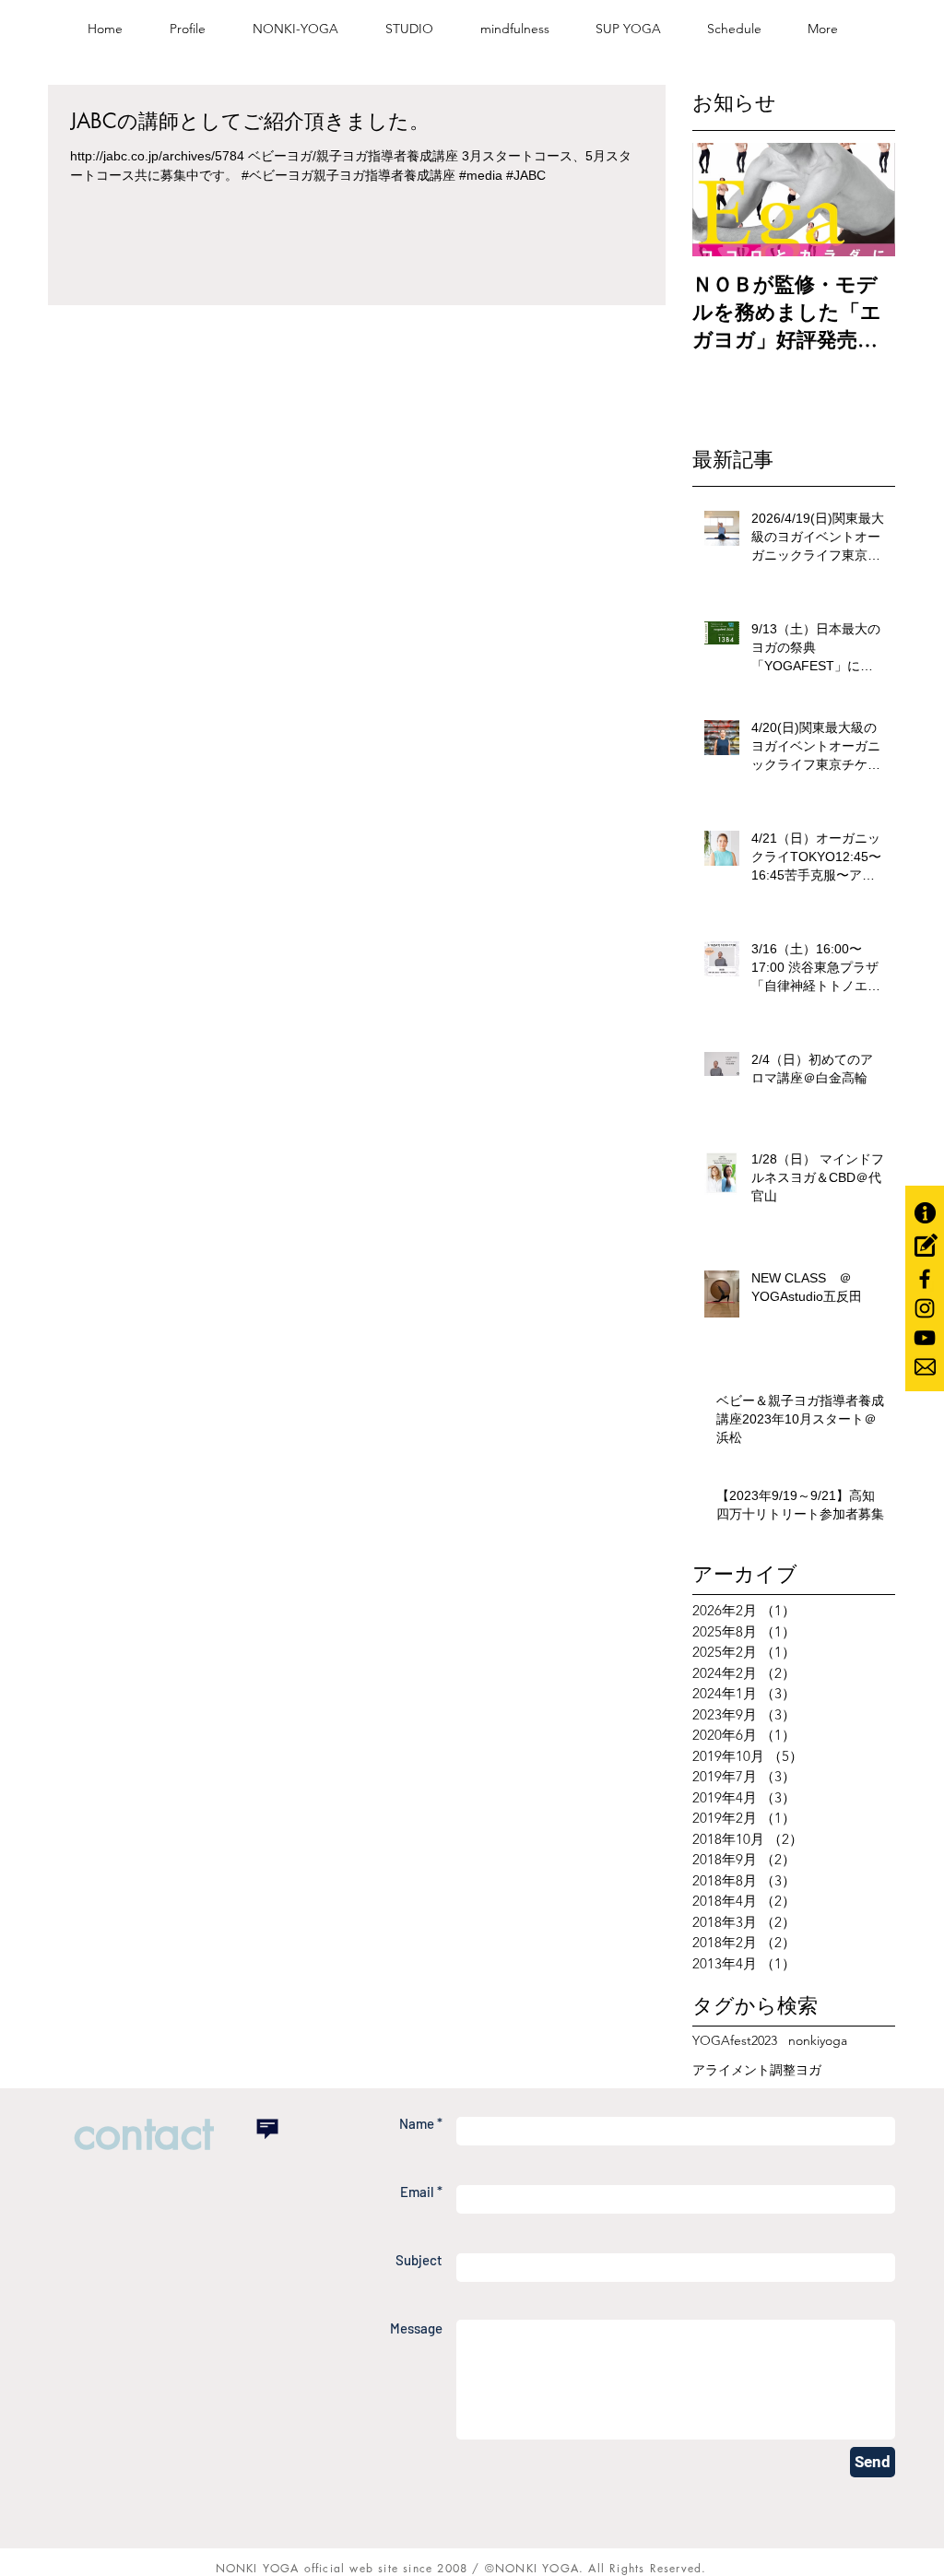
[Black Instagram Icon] (925, 1308)
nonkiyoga (818, 2040)
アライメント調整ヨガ (757, 2070)
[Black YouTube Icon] (925, 1338)
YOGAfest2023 (735, 2040)
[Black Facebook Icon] (925, 1279)
